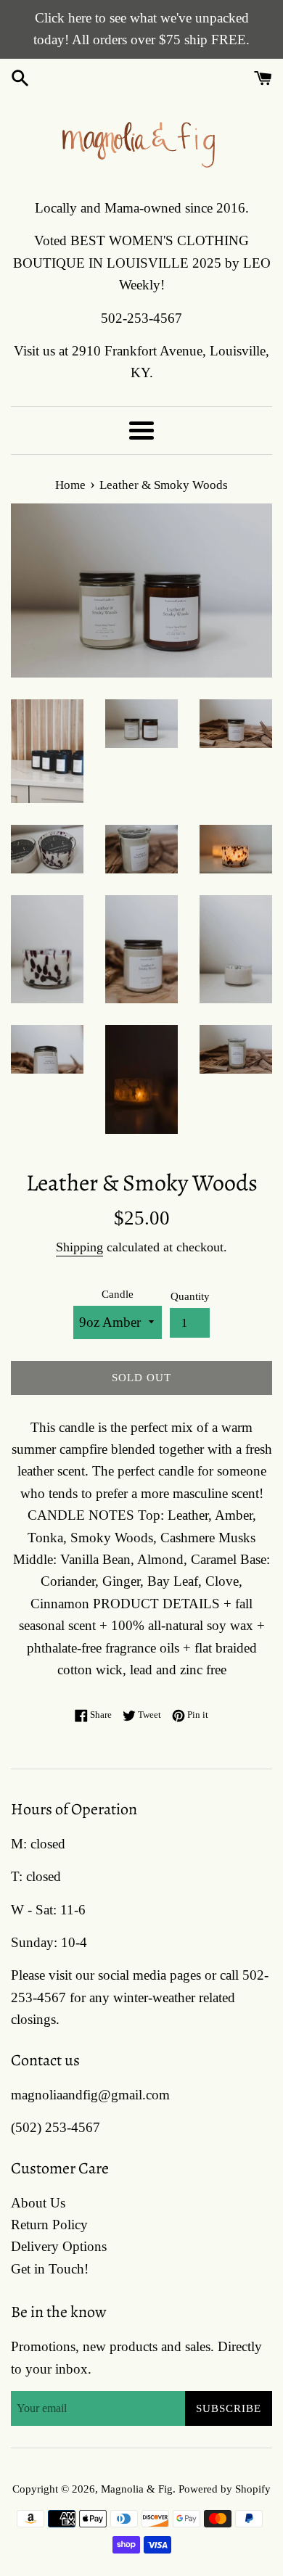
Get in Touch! (50, 2269)
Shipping (79, 1247)
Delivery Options (59, 2246)
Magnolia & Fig (137, 2489)
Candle (118, 1294)
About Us (38, 2203)
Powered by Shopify (225, 2489)
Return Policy (49, 2225)
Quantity (190, 1296)
